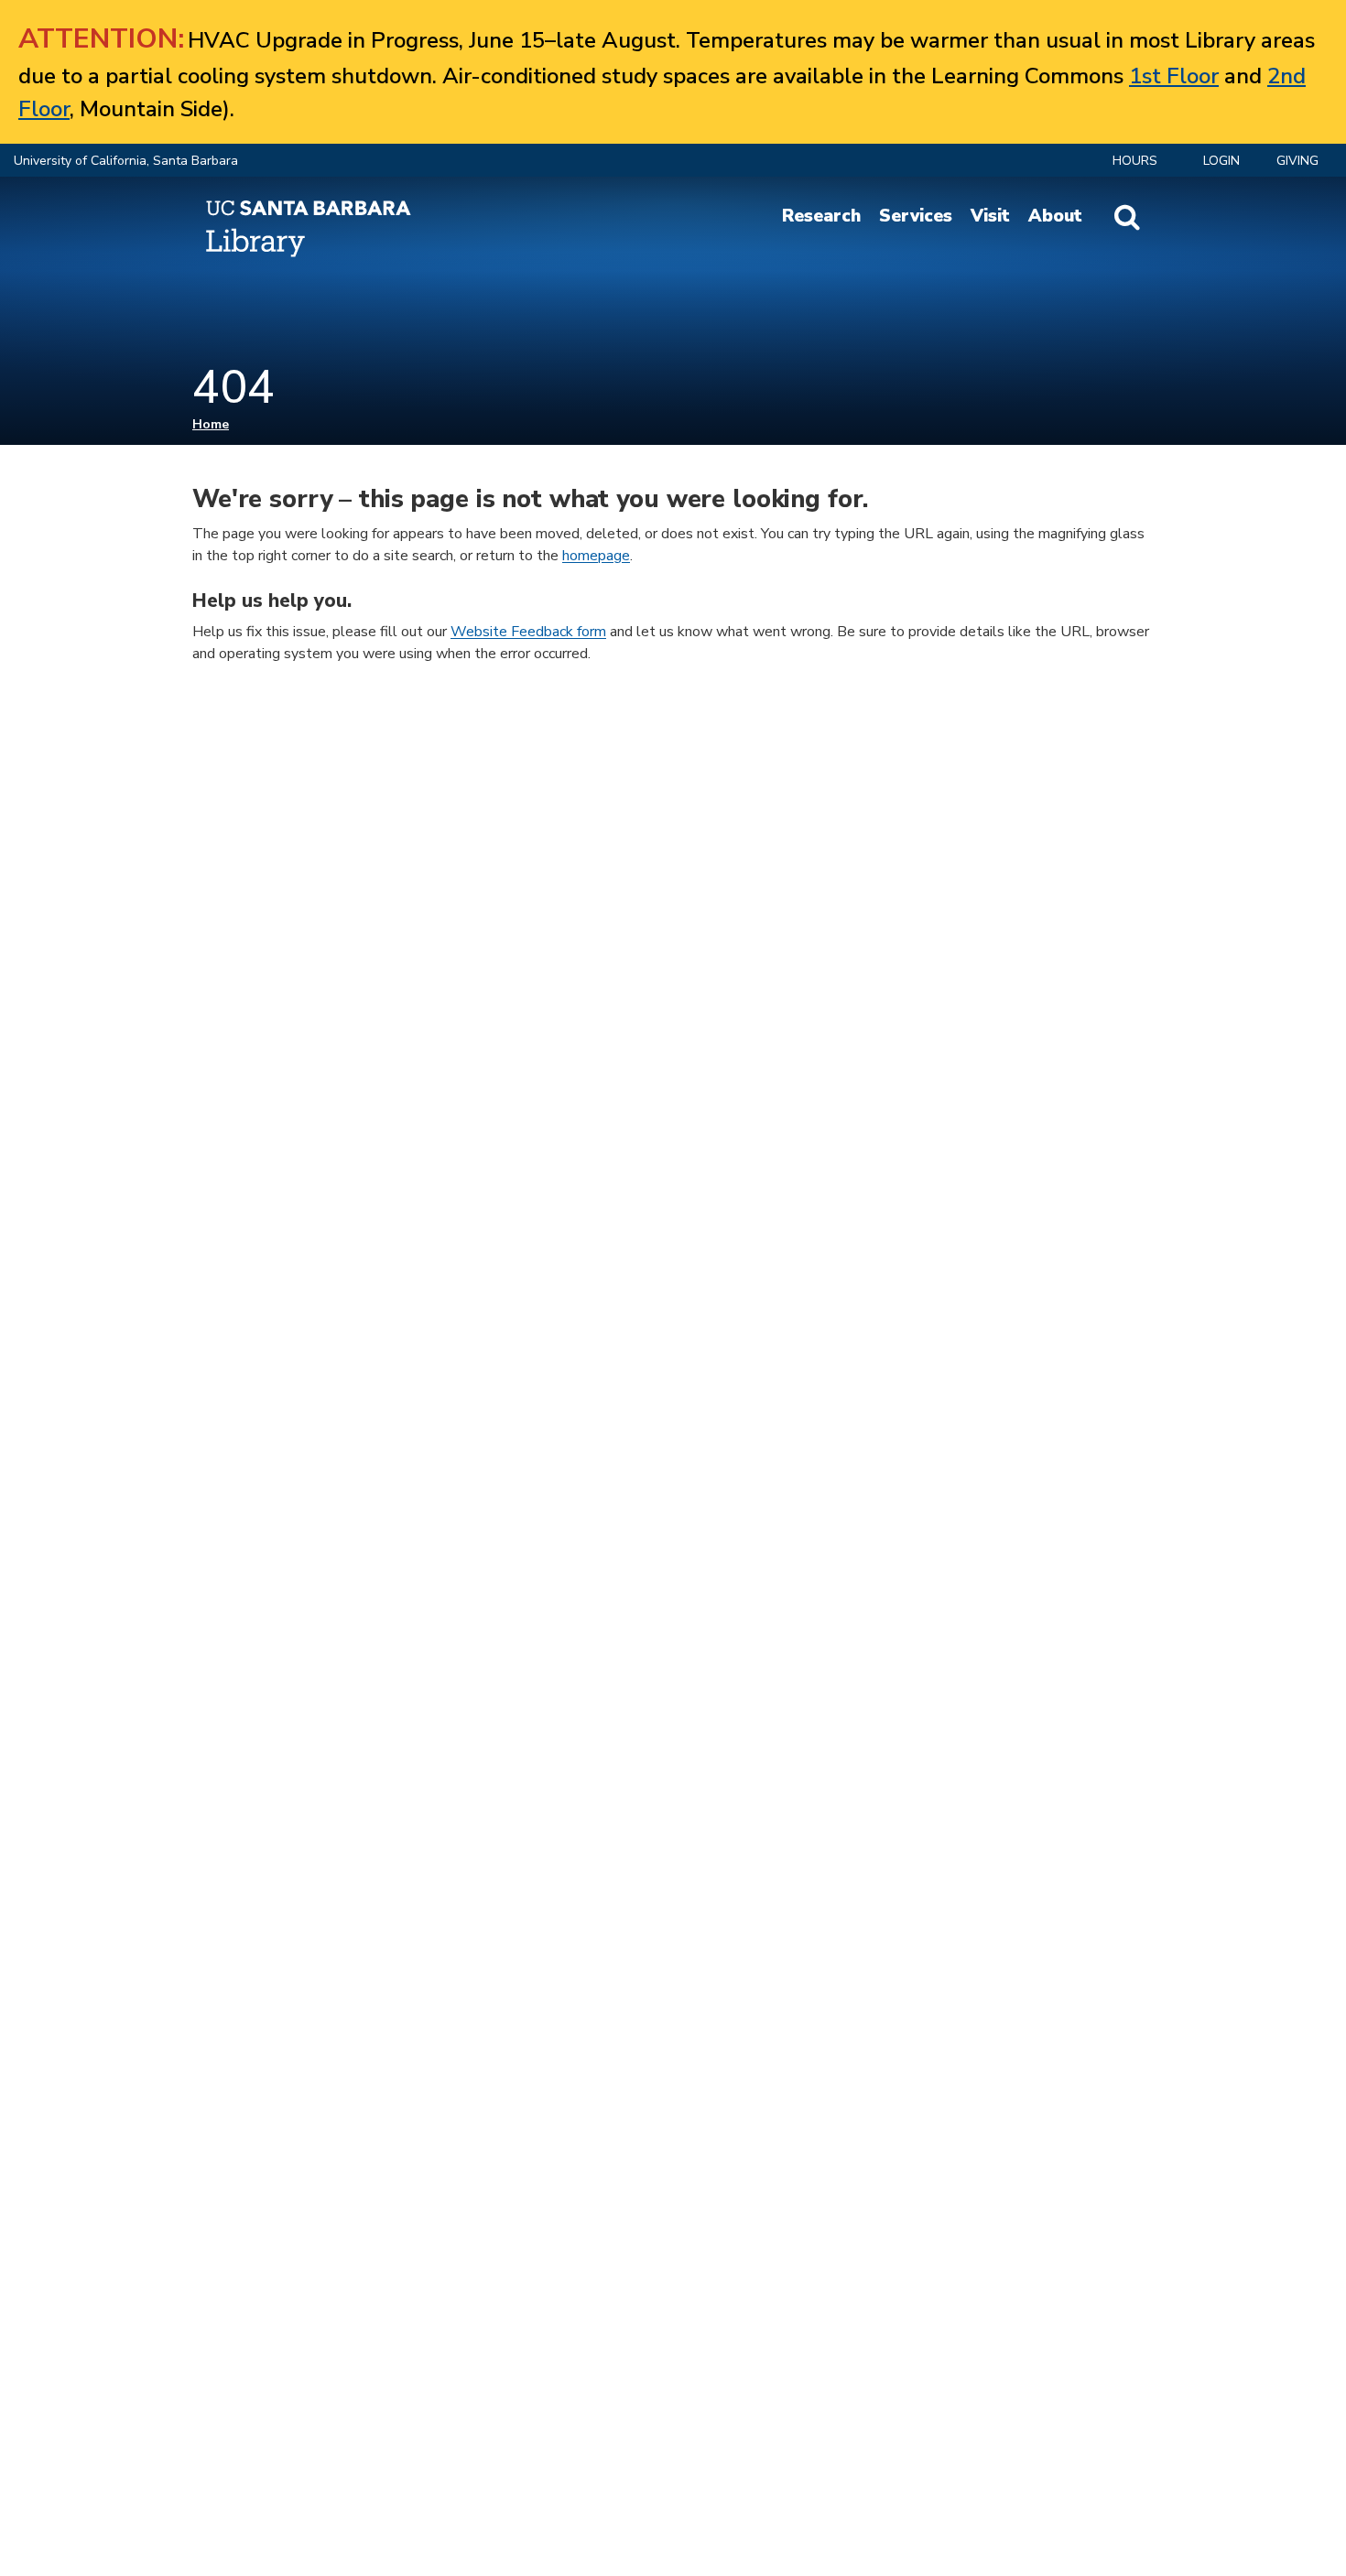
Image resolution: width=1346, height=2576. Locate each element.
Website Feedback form (528, 632)
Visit (990, 216)
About (1055, 216)
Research (821, 216)
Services (916, 216)
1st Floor (1174, 76)
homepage (596, 556)
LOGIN (1221, 161)
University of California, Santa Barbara (126, 161)
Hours (1135, 161)
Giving (1297, 161)
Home (211, 424)
